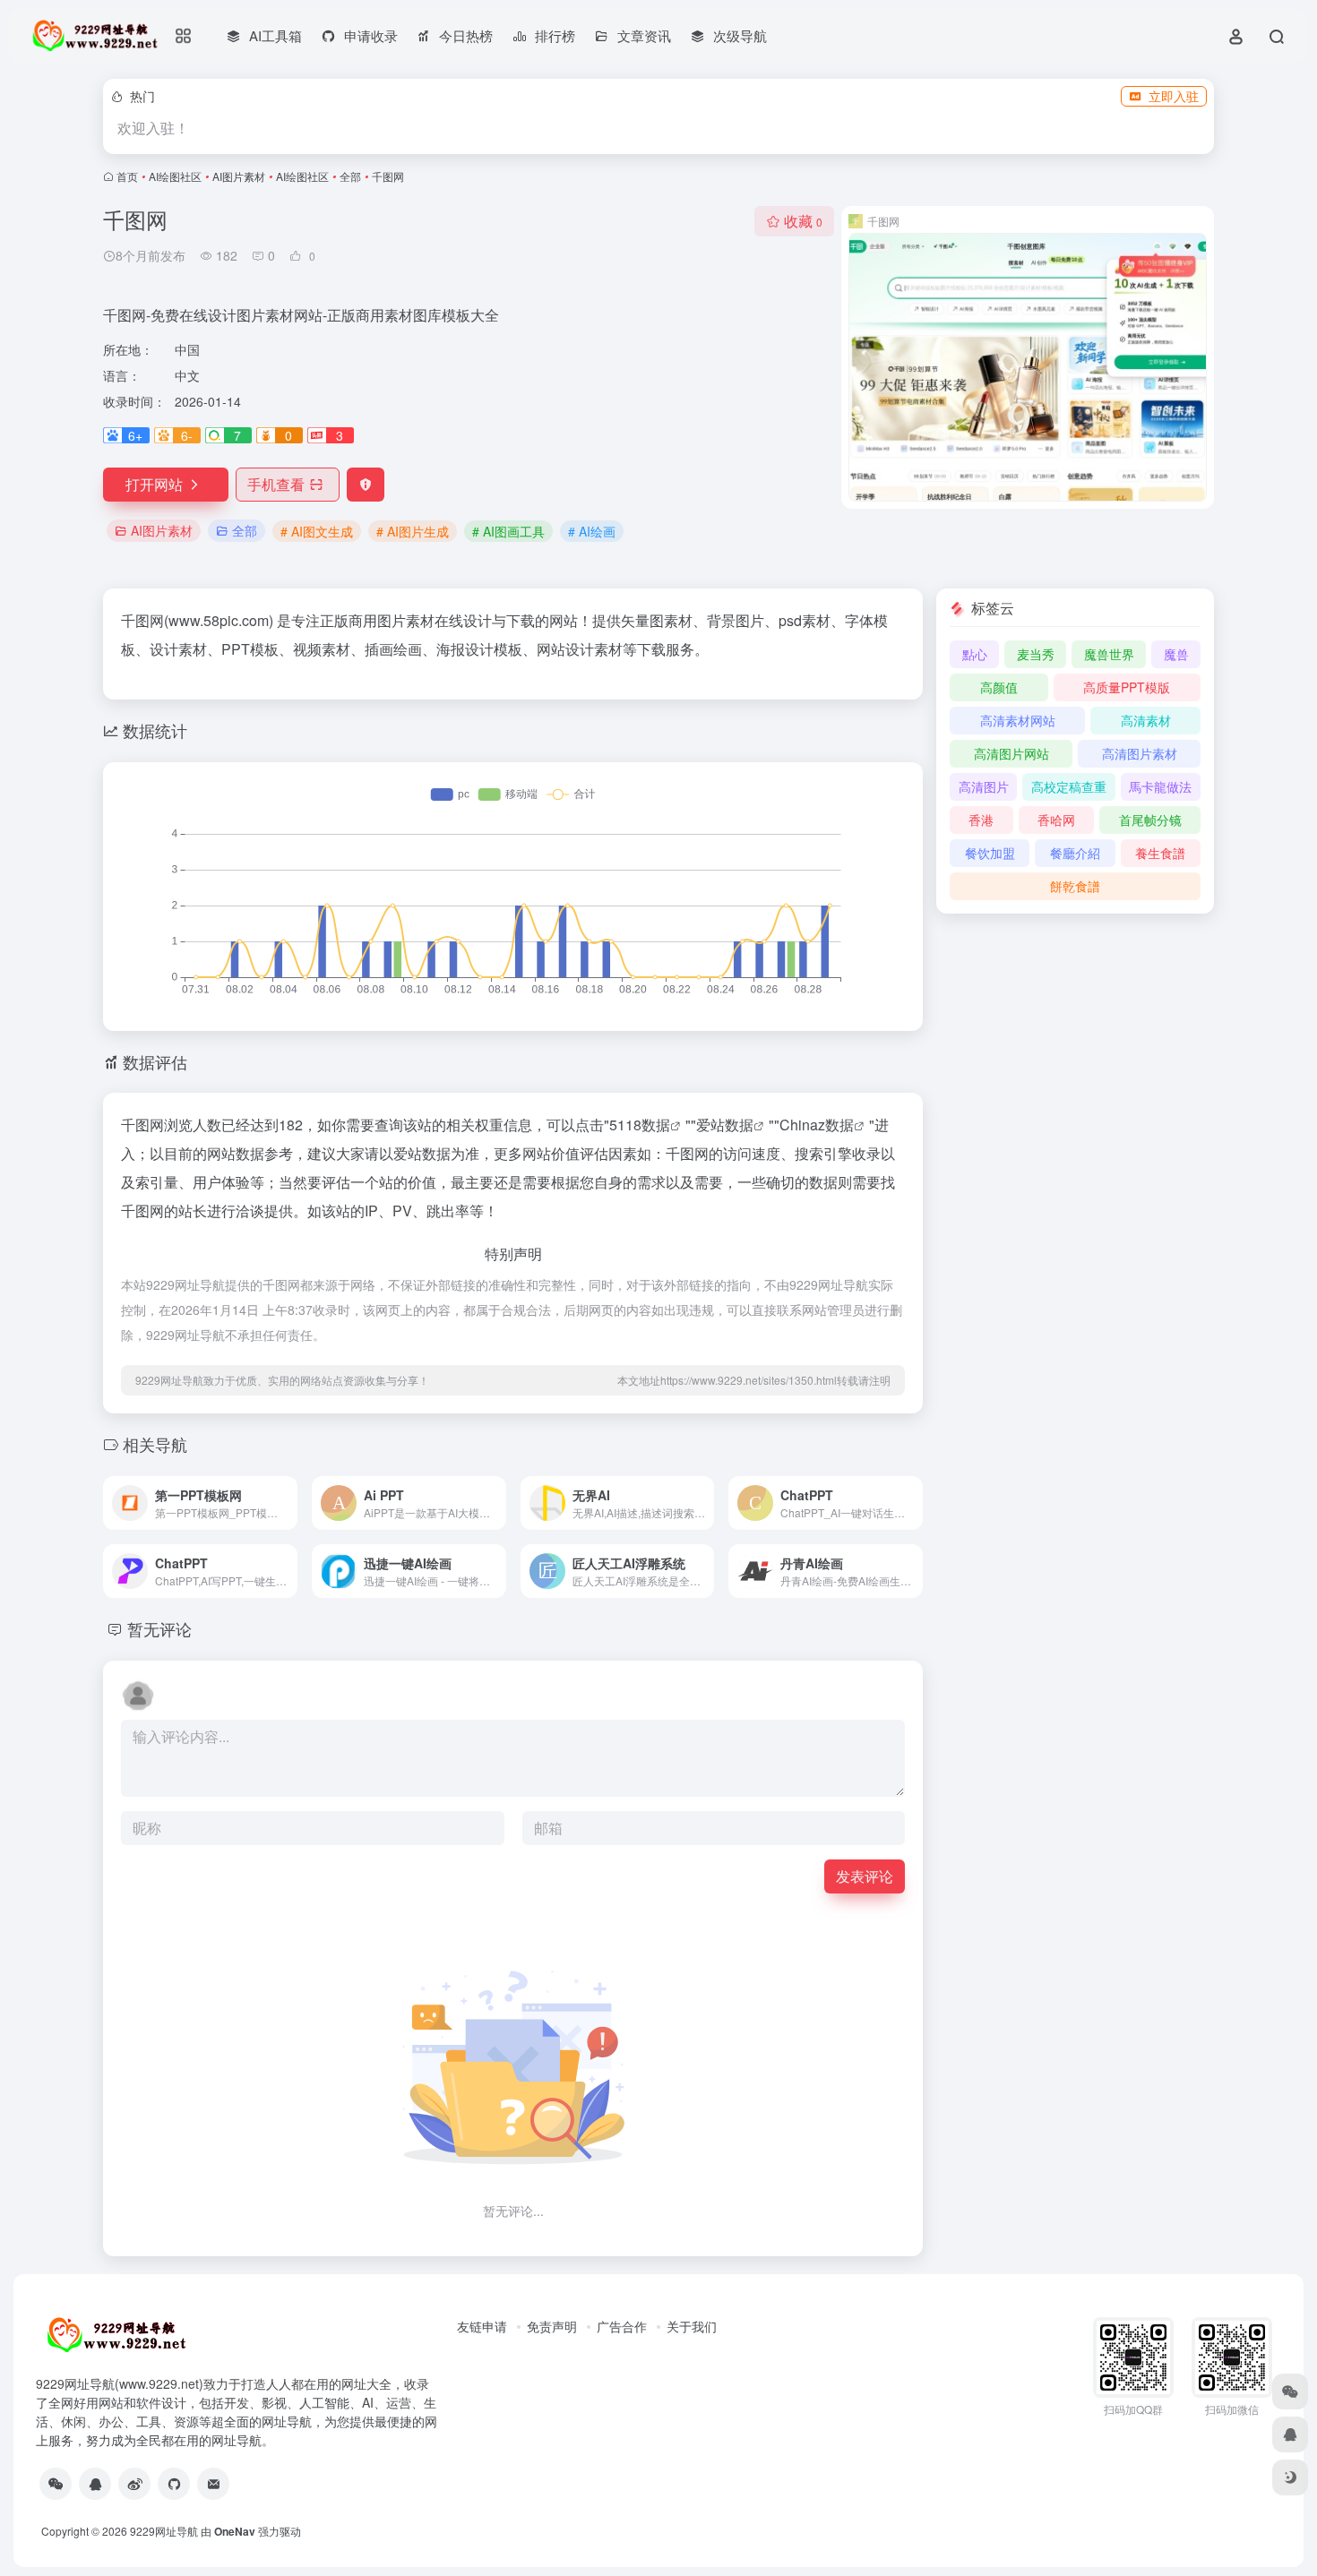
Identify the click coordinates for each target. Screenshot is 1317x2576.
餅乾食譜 (1075, 886)
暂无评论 (159, 1628)
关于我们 (692, 2326)
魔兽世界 (1109, 654)
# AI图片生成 (413, 531)
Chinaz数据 (817, 1125)
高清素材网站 (1018, 720)
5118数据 (640, 1125)
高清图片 (984, 786)
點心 (975, 654)
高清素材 (1146, 720)
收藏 (803, 221)
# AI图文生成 (317, 531)
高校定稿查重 (1069, 786)
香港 (981, 820)
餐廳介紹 (1075, 853)
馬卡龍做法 (1160, 786)
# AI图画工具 (508, 531)
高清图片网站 (1011, 753)
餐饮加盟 (990, 853)
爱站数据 (725, 1125)
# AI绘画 (592, 531)
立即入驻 (1174, 96)
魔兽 (1176, 654)
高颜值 (999, 687)
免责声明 (552, 2326)
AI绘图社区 (175, 176)
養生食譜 (1160, 853)
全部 (350, 176)
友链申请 (482, 2326)
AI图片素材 (239, 176)
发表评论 (865, 1876)
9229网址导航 (164, 2531)
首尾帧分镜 (1150, 820)
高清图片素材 (1140, 753)
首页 (127, 176)
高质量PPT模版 (1127, 687)
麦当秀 (1036, 654)
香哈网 (1056, 820)
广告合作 (622, 2326)
